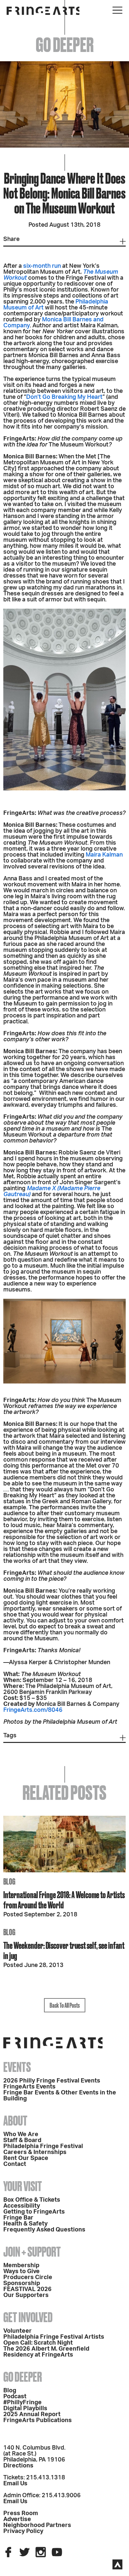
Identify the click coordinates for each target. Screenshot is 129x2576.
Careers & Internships (35, 2152)
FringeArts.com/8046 (33, 1710)
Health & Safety (25, 2224)
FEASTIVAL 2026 (27, 2289)
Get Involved (28, 2317)
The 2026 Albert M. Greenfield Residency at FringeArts (46, 2352)
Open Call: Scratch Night (38, 2343)
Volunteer (18, 2331)
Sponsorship (22, 2283)
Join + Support (32, 2252)
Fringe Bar (18, 2218)
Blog (10, 2391)
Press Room (21, 2513)
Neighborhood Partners (37, 2525)
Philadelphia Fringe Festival (43, 2146)
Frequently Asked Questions (44, 2230)
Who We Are (21, 2134)
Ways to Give (21, 2272)
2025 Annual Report (32, 2414)
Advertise (17, 2519)
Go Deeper (23, 2377)
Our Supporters (26, 2295)
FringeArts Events (29, 2087)
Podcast (15, 2397)
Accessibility (22, 2206)
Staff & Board (22, 2140)
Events (17, 2067)
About (15, 2121)
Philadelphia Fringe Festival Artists (54, 2337)
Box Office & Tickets (32, 2200)
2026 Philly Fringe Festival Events (52, 2081)
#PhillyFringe (22, 2403)
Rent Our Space (26, 2158)
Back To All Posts (65, 2005)
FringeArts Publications (38, 2420)
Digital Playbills (25, 2409)
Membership (21, 2266)
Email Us (15, 2484)
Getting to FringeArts (34, 2212)
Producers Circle (28, 2277)
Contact (15, 2164)
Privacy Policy (23, 2531)
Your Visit (23, 2186)
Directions (18, 2466)
